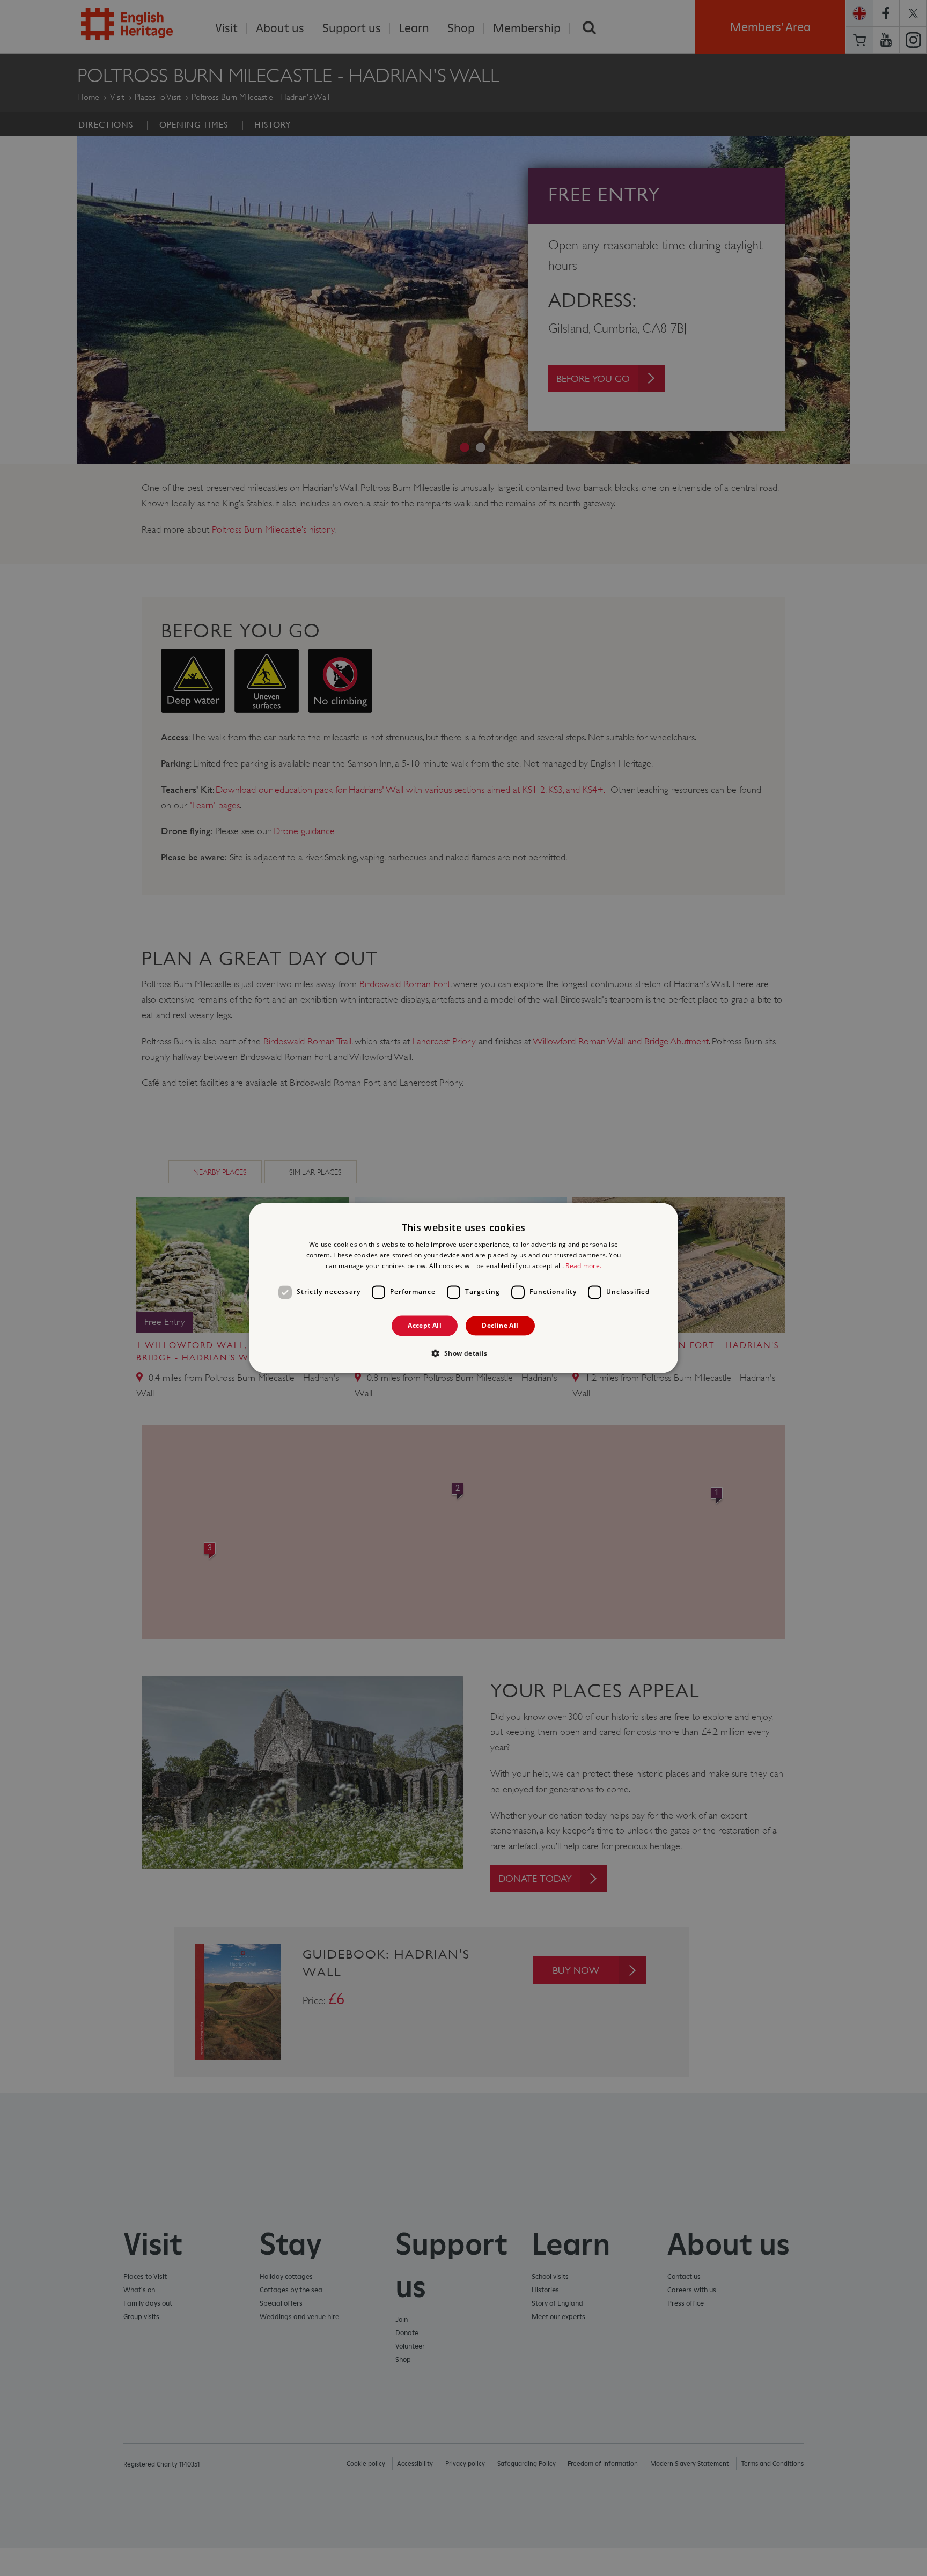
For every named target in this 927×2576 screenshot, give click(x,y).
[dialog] (464, 1288)
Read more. (583, 1266)
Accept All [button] (425, 1325)
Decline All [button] (500, 1325)
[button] (463, 1353)
